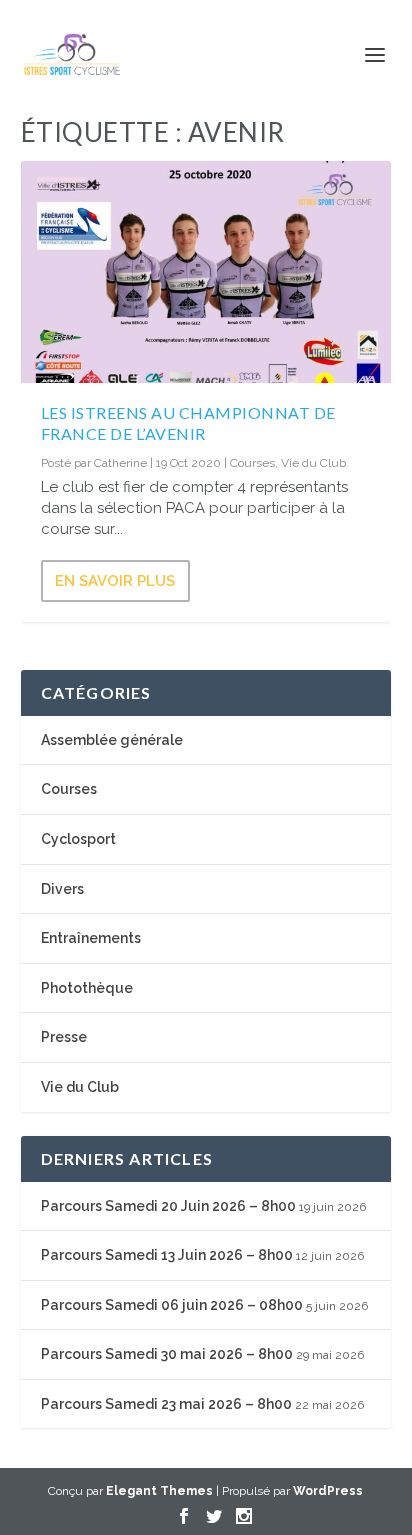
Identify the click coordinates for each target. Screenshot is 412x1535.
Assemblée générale (112, 740)
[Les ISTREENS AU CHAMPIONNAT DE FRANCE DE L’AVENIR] (206, 272)
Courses (252, 463)
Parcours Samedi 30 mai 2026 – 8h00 (167, 1354)
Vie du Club (313, 463)
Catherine (120, 463)
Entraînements (91, 938)
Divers (62, 889)
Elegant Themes (159, 1491)
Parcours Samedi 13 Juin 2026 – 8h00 (167, 1255)
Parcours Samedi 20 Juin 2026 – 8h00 (168, 1206)
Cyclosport (78, 839)
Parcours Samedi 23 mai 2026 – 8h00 (166, 1404)
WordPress (328, 1491)
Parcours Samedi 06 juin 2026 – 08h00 (172, 1305)
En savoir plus (115, 581)
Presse (64, 1037)
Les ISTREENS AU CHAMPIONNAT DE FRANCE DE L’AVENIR (188, 423)
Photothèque (87, 988)
